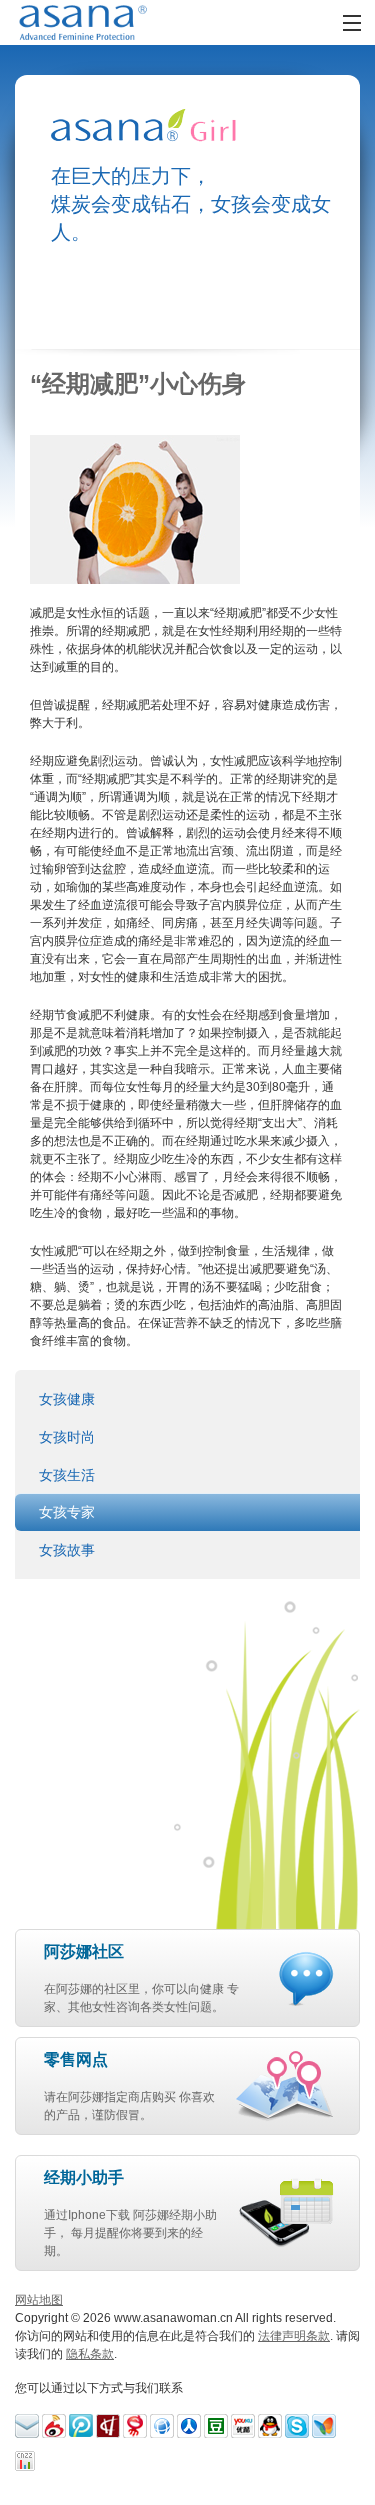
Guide (189, 2426)
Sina (54, 2426)
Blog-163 (135, 2426)
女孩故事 (67, 1550)
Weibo (81, 2426)
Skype (297, 2426)
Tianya (162, 2426)
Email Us (27, 2426)
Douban (216, 2426)
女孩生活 (67, 1475)
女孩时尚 (67, 1437)
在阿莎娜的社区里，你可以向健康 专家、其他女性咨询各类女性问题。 (141, 1978)
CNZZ (27, 2463)
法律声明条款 (294, 2336)
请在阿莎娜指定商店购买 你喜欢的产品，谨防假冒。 (129, 2086)
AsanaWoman (107, 22)
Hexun (108, 2426)
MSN (324, 2426)
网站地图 (39, 2300)
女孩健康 (67, 1399)
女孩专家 (67, 1512)
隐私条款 (90, 2354)
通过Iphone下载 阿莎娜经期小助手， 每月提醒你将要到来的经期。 (130, 2213)
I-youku (243, 2426)
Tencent (270, 2426)
